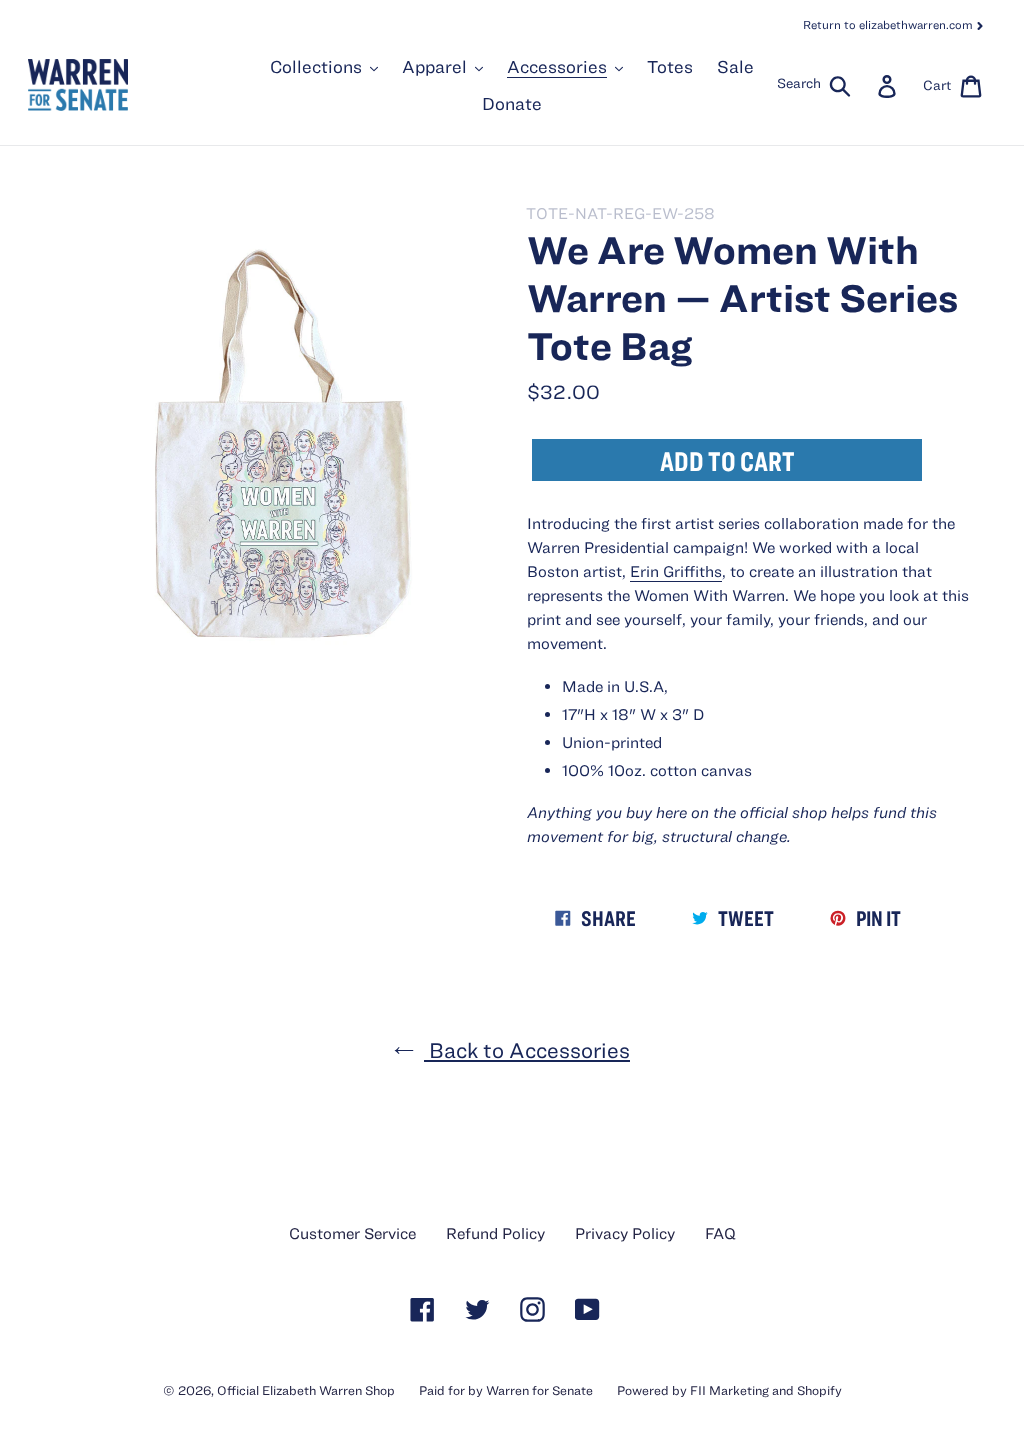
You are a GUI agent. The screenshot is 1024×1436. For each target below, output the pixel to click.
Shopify (819, 1390)
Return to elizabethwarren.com (889, 24)
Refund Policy (495, 1233)
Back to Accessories (527, 1049)
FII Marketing (729, 1390)
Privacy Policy (625, 1233)
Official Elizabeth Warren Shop (306, 1390)
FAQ (720, 1233)
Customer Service (352, 1233)
